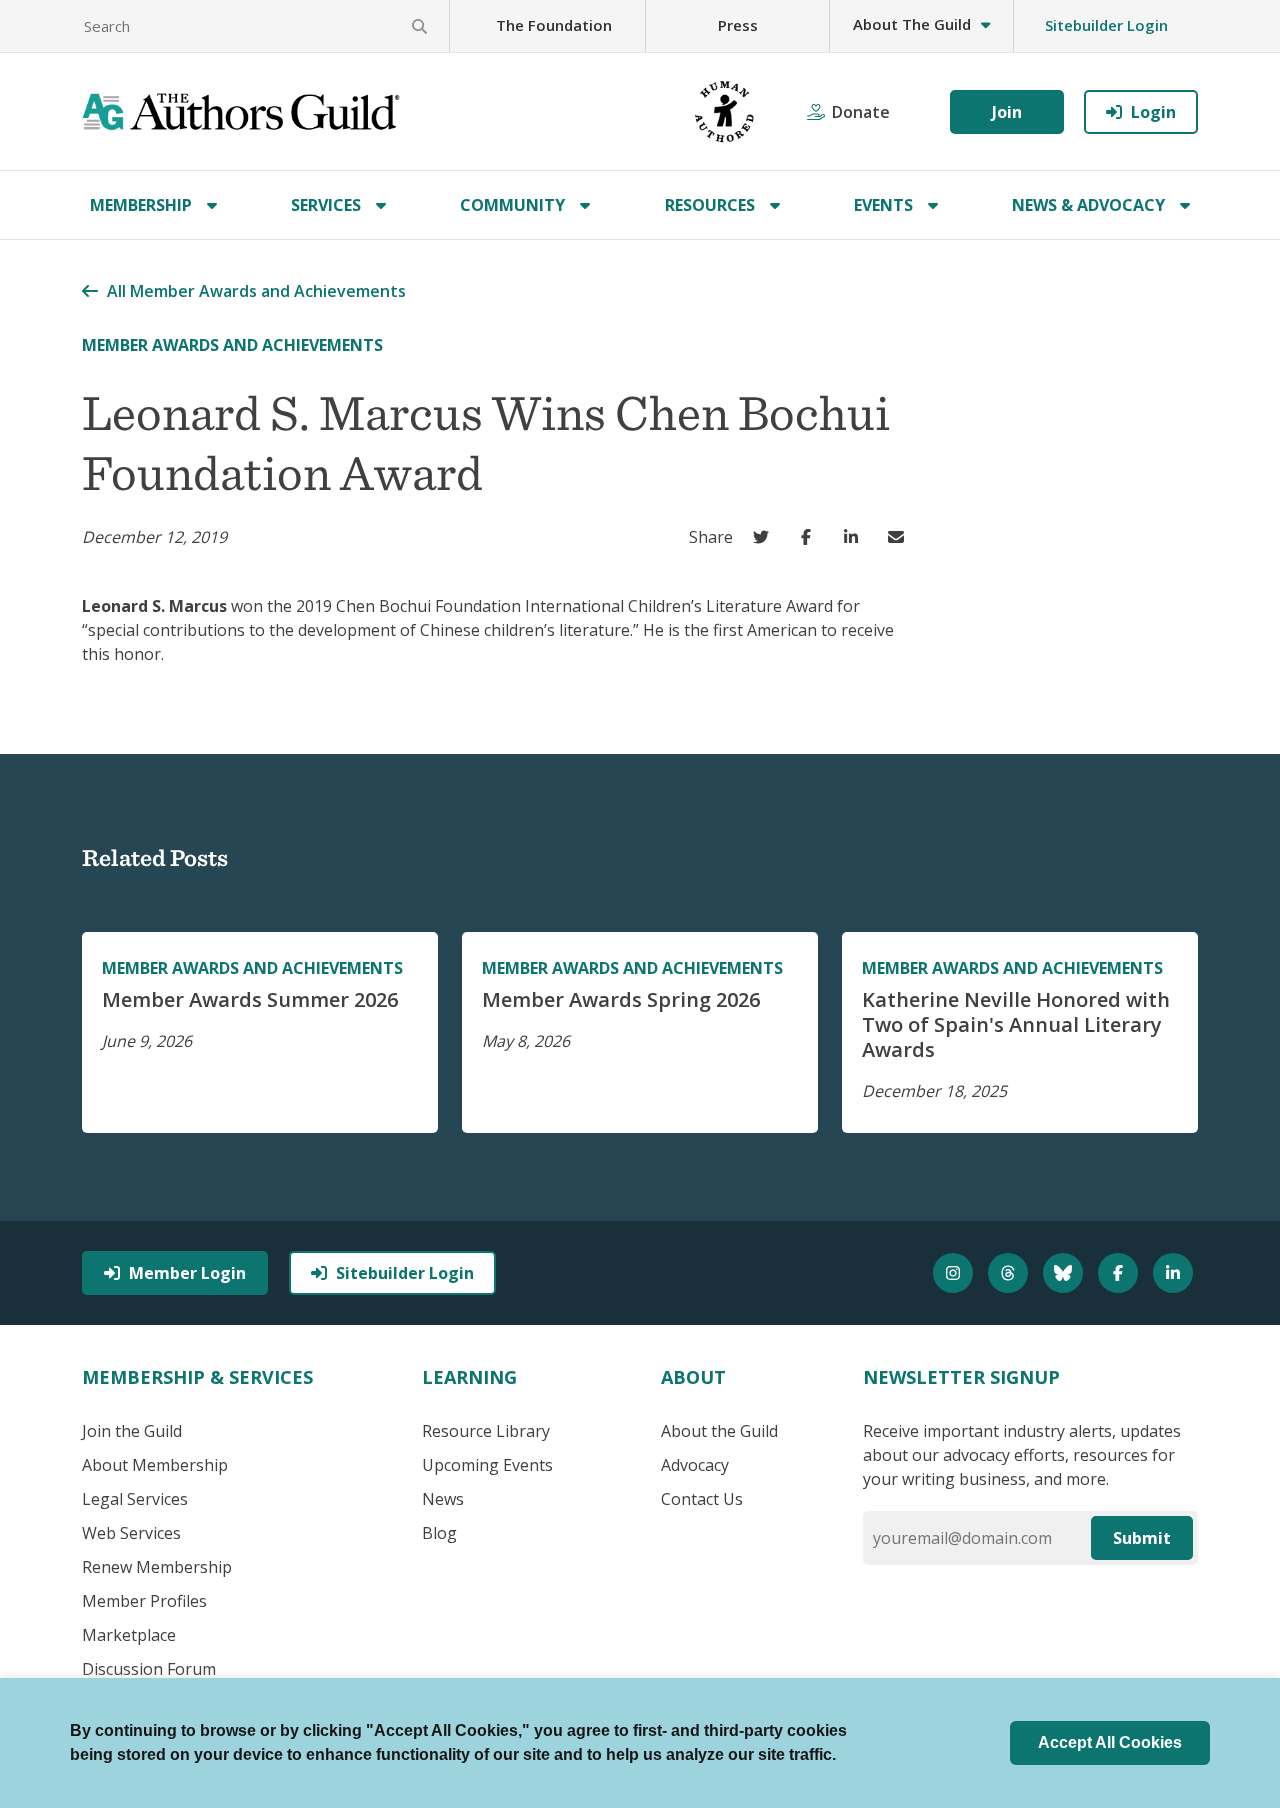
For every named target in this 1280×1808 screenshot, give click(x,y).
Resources (710, 205)
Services (326, 205)
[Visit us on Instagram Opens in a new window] (955, 1273)
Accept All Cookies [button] (1110, 1742)
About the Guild (719, 1431)
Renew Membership (157, 1567)
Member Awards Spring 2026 (621, 999)
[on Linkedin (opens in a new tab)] (855, 537)
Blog (439, 1533)
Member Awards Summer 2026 (250, 999)
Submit (1142, 1538)
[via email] (900, 537)
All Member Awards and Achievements (256, 291)
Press (738, 25)
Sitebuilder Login (1106, 25)
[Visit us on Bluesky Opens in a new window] (1065, 1273)
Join (1007, 112)
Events (883, 205)
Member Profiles (144, 1601)
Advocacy (695, 1465)
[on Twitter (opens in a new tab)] (765, 537)
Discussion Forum (149, 1669)
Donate (861, 112)
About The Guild (912, 24)
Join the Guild (132, 1431)
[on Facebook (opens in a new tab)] (810, 537)
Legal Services (135, 1499)
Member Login (187, 1273)
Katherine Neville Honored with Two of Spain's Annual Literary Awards (1016, 1024)
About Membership (155, 1465)
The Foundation (554, 25)
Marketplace (129, 1635)
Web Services (131, 1533)
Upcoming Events (487, 1465)
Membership (141, 205)
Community (512, 205)
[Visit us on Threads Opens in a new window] (1010, 1273)
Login (1153, 112)
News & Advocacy (1088, 205)
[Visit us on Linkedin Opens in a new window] (1175, 1273)
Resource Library (486, 1431)
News (443, 1499)
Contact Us (702, 1499)
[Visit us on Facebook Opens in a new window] (1120, 1273)
